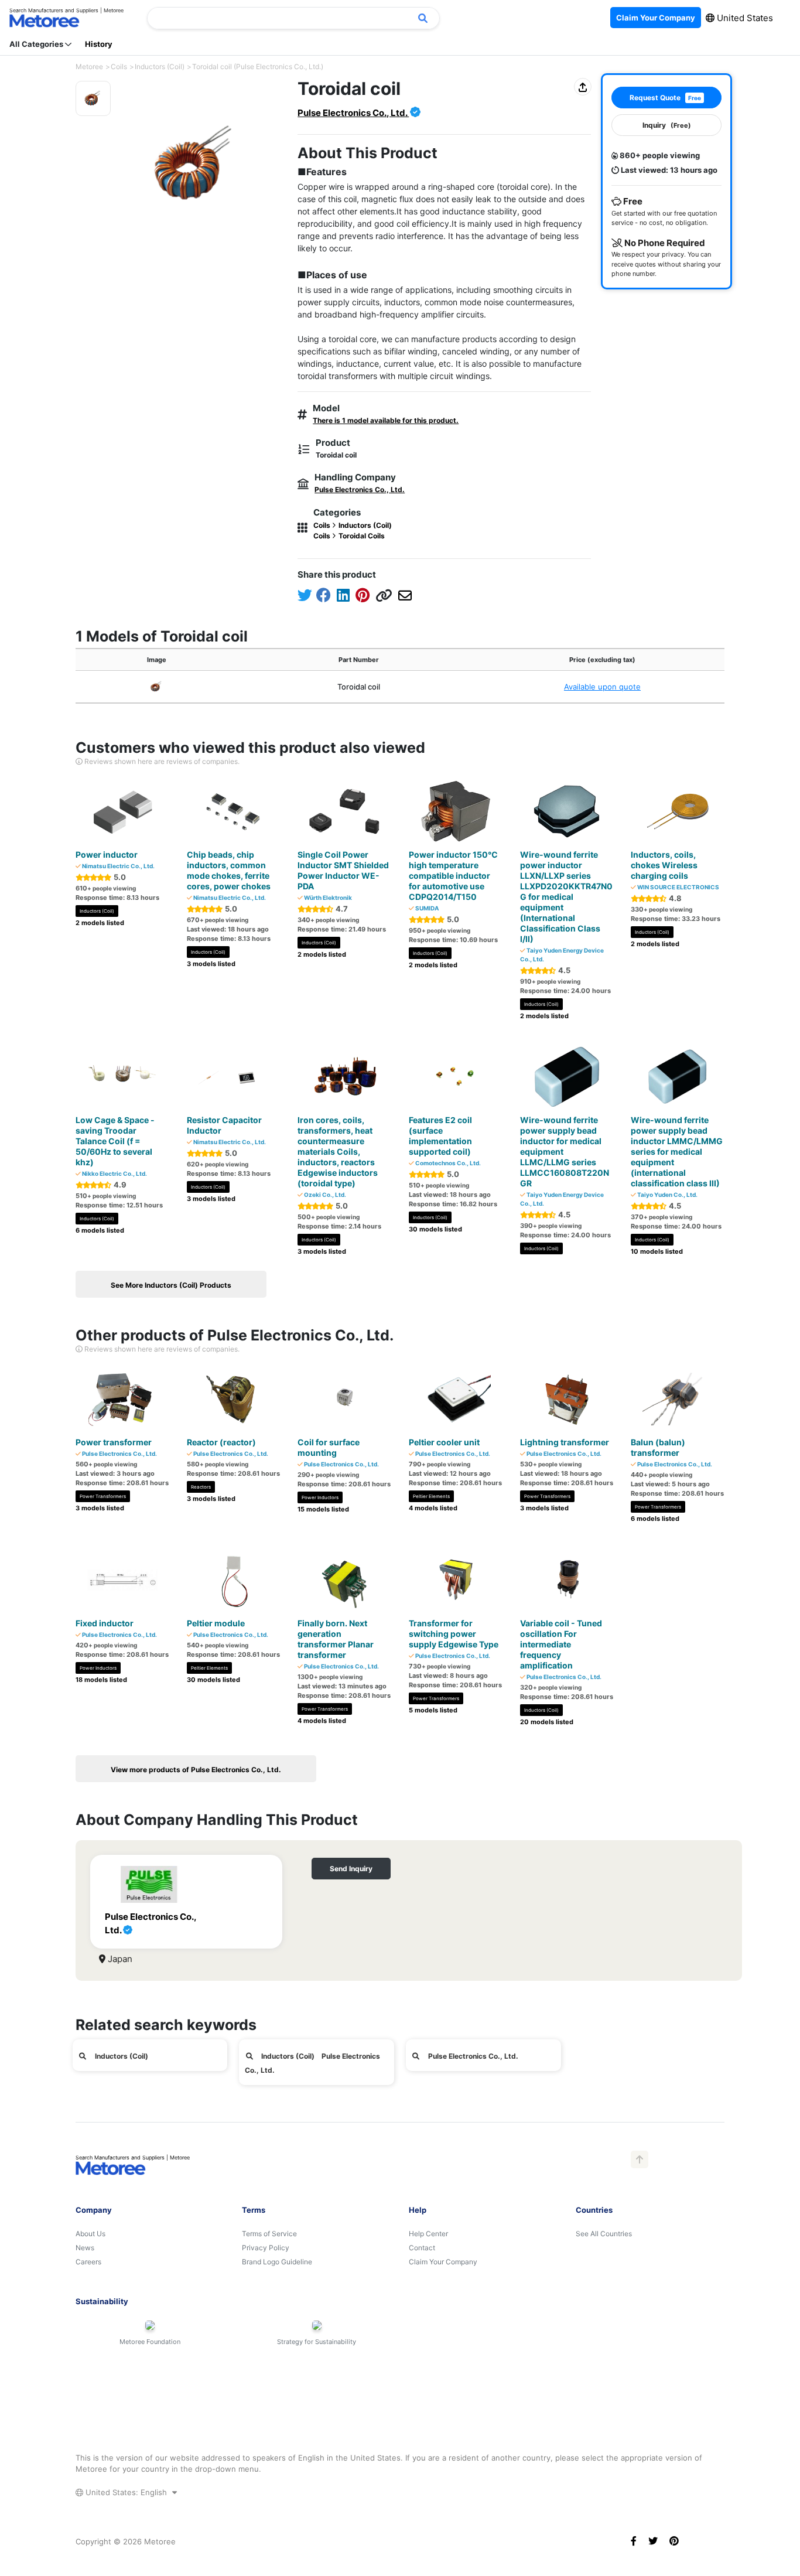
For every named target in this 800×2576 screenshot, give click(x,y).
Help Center (428, 2234)
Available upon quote (602, 687)
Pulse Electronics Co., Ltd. (353, 113)
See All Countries (604, 2234)
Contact (422, 2248)
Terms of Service (269, 2234)
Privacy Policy (266, 2248)
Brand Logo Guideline (277, 2262)
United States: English (126, 2492)
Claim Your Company (443, 2262)
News (85, 2248)
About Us (90, 2234)
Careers (88, 2262)
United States (744, 18)
